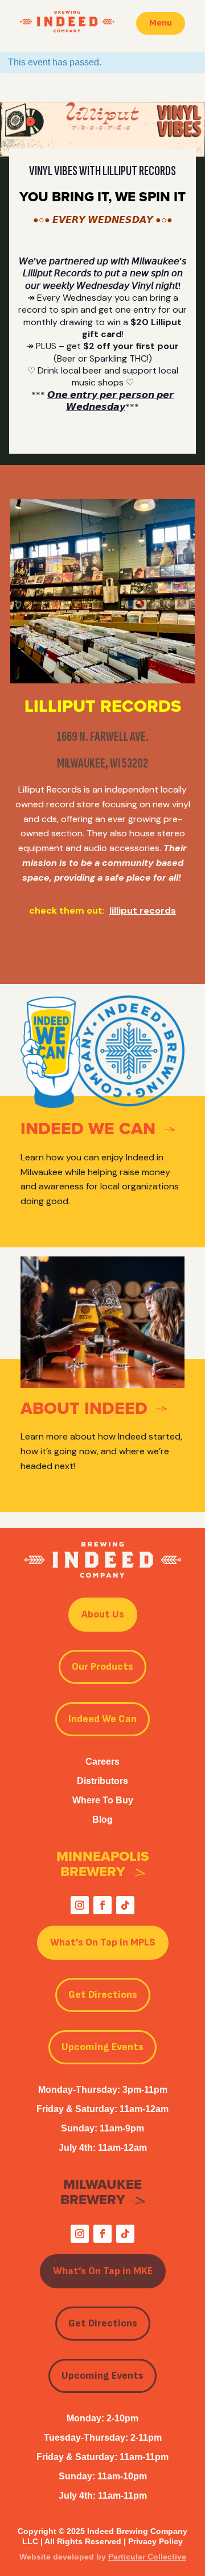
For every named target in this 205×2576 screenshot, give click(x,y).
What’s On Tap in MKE (103, 2271)
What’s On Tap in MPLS (103, 1942)
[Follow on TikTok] (125, 1905)
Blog (102, 1820)
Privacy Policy (155, 2541)
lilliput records (143, 910)
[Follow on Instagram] (80, 1905)
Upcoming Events (102, 2047)
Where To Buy (103, 1800)
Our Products (102, 1667)
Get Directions (103, 1995)
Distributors (102, 1781)
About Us (103, 1614)
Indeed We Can (102, 1719)
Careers (102, 1762)
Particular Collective (147, 2557)
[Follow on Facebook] (102, 1905)
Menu (161, 23)
